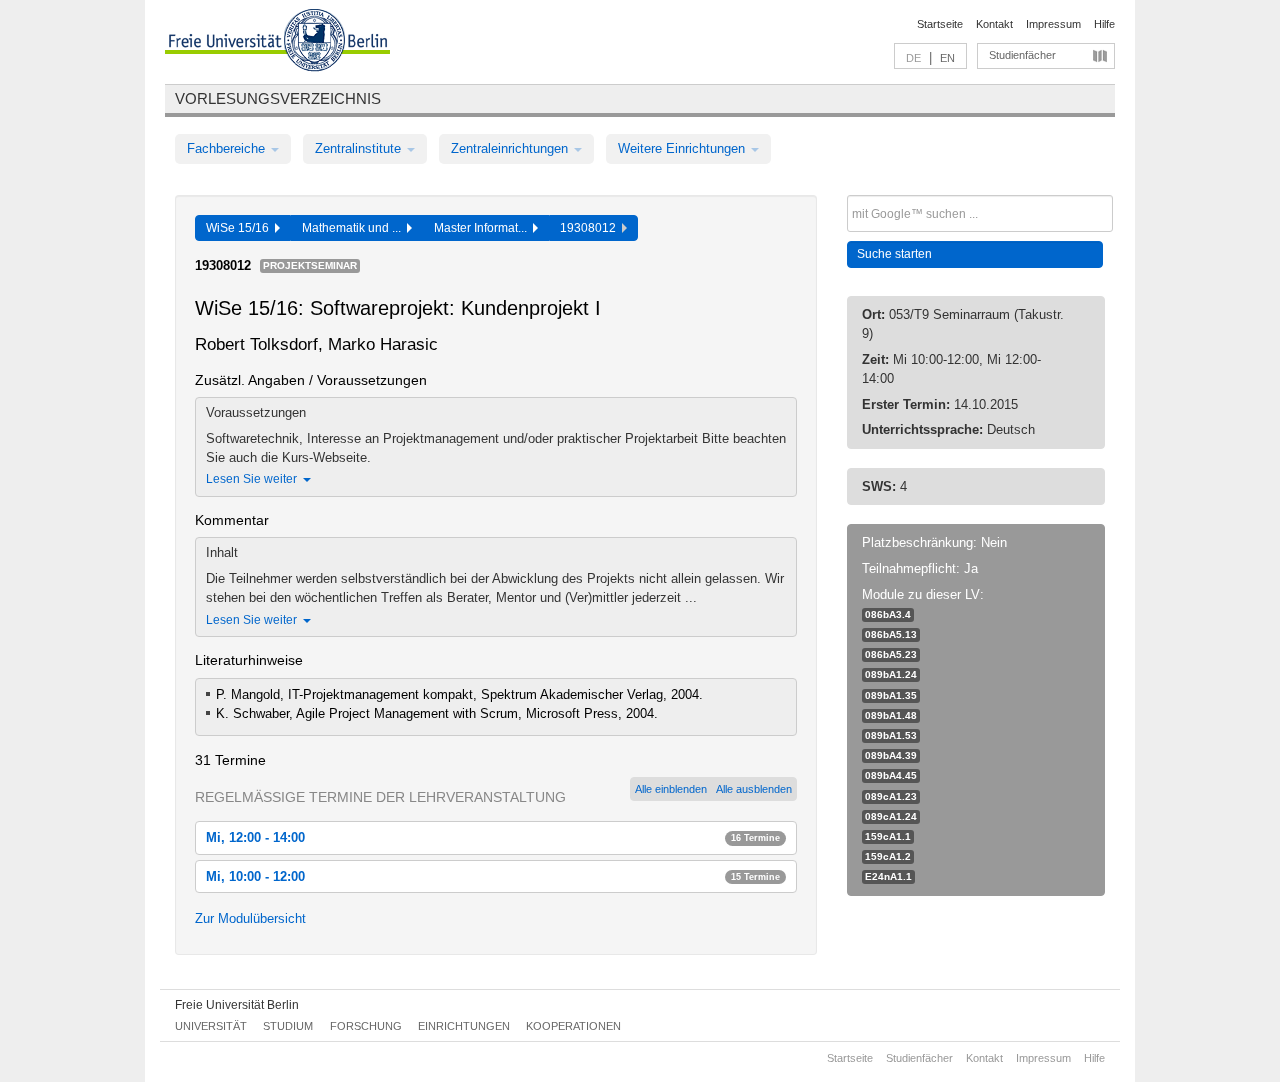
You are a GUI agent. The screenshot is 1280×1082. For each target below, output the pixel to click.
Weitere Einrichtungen (683, 148)
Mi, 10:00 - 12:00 (493, 876)
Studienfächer (1022, 55)
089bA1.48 (891, 715)
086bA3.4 (888, 614)
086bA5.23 (891, 654)
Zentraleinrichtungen (511, 148)
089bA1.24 (891, 674)
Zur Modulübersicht (250, 918)
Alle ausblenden (754, 789)
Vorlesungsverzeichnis (278, 98)
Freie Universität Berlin (237, 1005)
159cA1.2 (888, 856)
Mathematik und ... (354, 228)
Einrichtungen (464, 1026)
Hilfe (1104, 24)
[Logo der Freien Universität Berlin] (277, 43)
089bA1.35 (891, 695)
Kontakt (994, 24)
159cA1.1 (888, 836)
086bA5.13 (891, 634)
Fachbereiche (228, 148)
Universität (211, 1026)
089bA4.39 (891, 755)
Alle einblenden (671, 789)
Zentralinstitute (360, 148)
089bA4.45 (891, 775)
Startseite (940, 24)
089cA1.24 (891, 816)
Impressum (1053, 24)
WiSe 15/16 (240, 228)
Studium (288, 1026)
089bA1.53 (891, 735)
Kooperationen (573, 1026)
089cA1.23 (891, 796)
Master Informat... (483, 228)
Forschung (366, 1026)
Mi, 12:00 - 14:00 (493, 837)
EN (947, 58)
